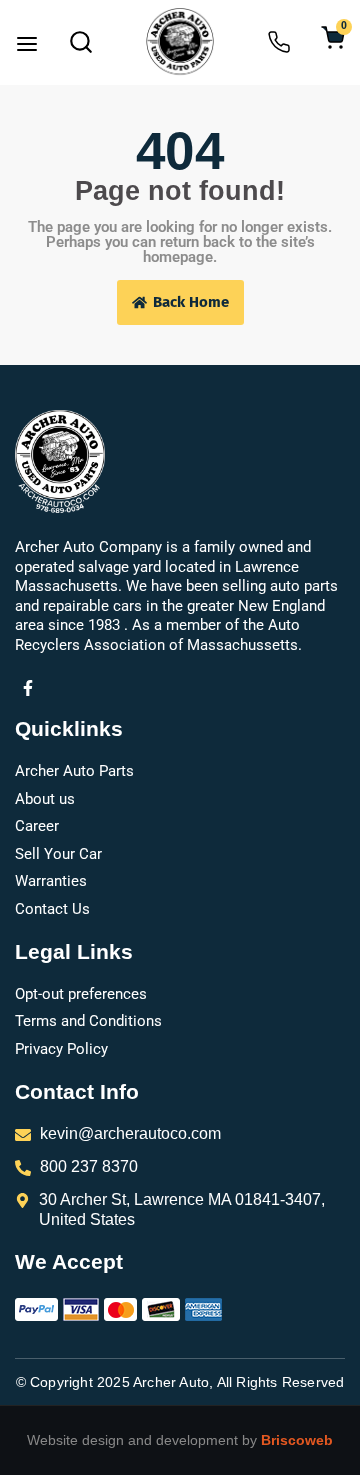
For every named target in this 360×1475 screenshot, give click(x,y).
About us (45, 799)
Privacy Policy (61, 1049)
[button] (27, 46)
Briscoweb (297, 1440)
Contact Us (52, 909)
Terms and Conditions (88, 1021)
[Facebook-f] (28, 688)
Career (37, 826)
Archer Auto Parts (74, 771)
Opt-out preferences (81, 994)
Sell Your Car (58, 854)
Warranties (51, 881)
